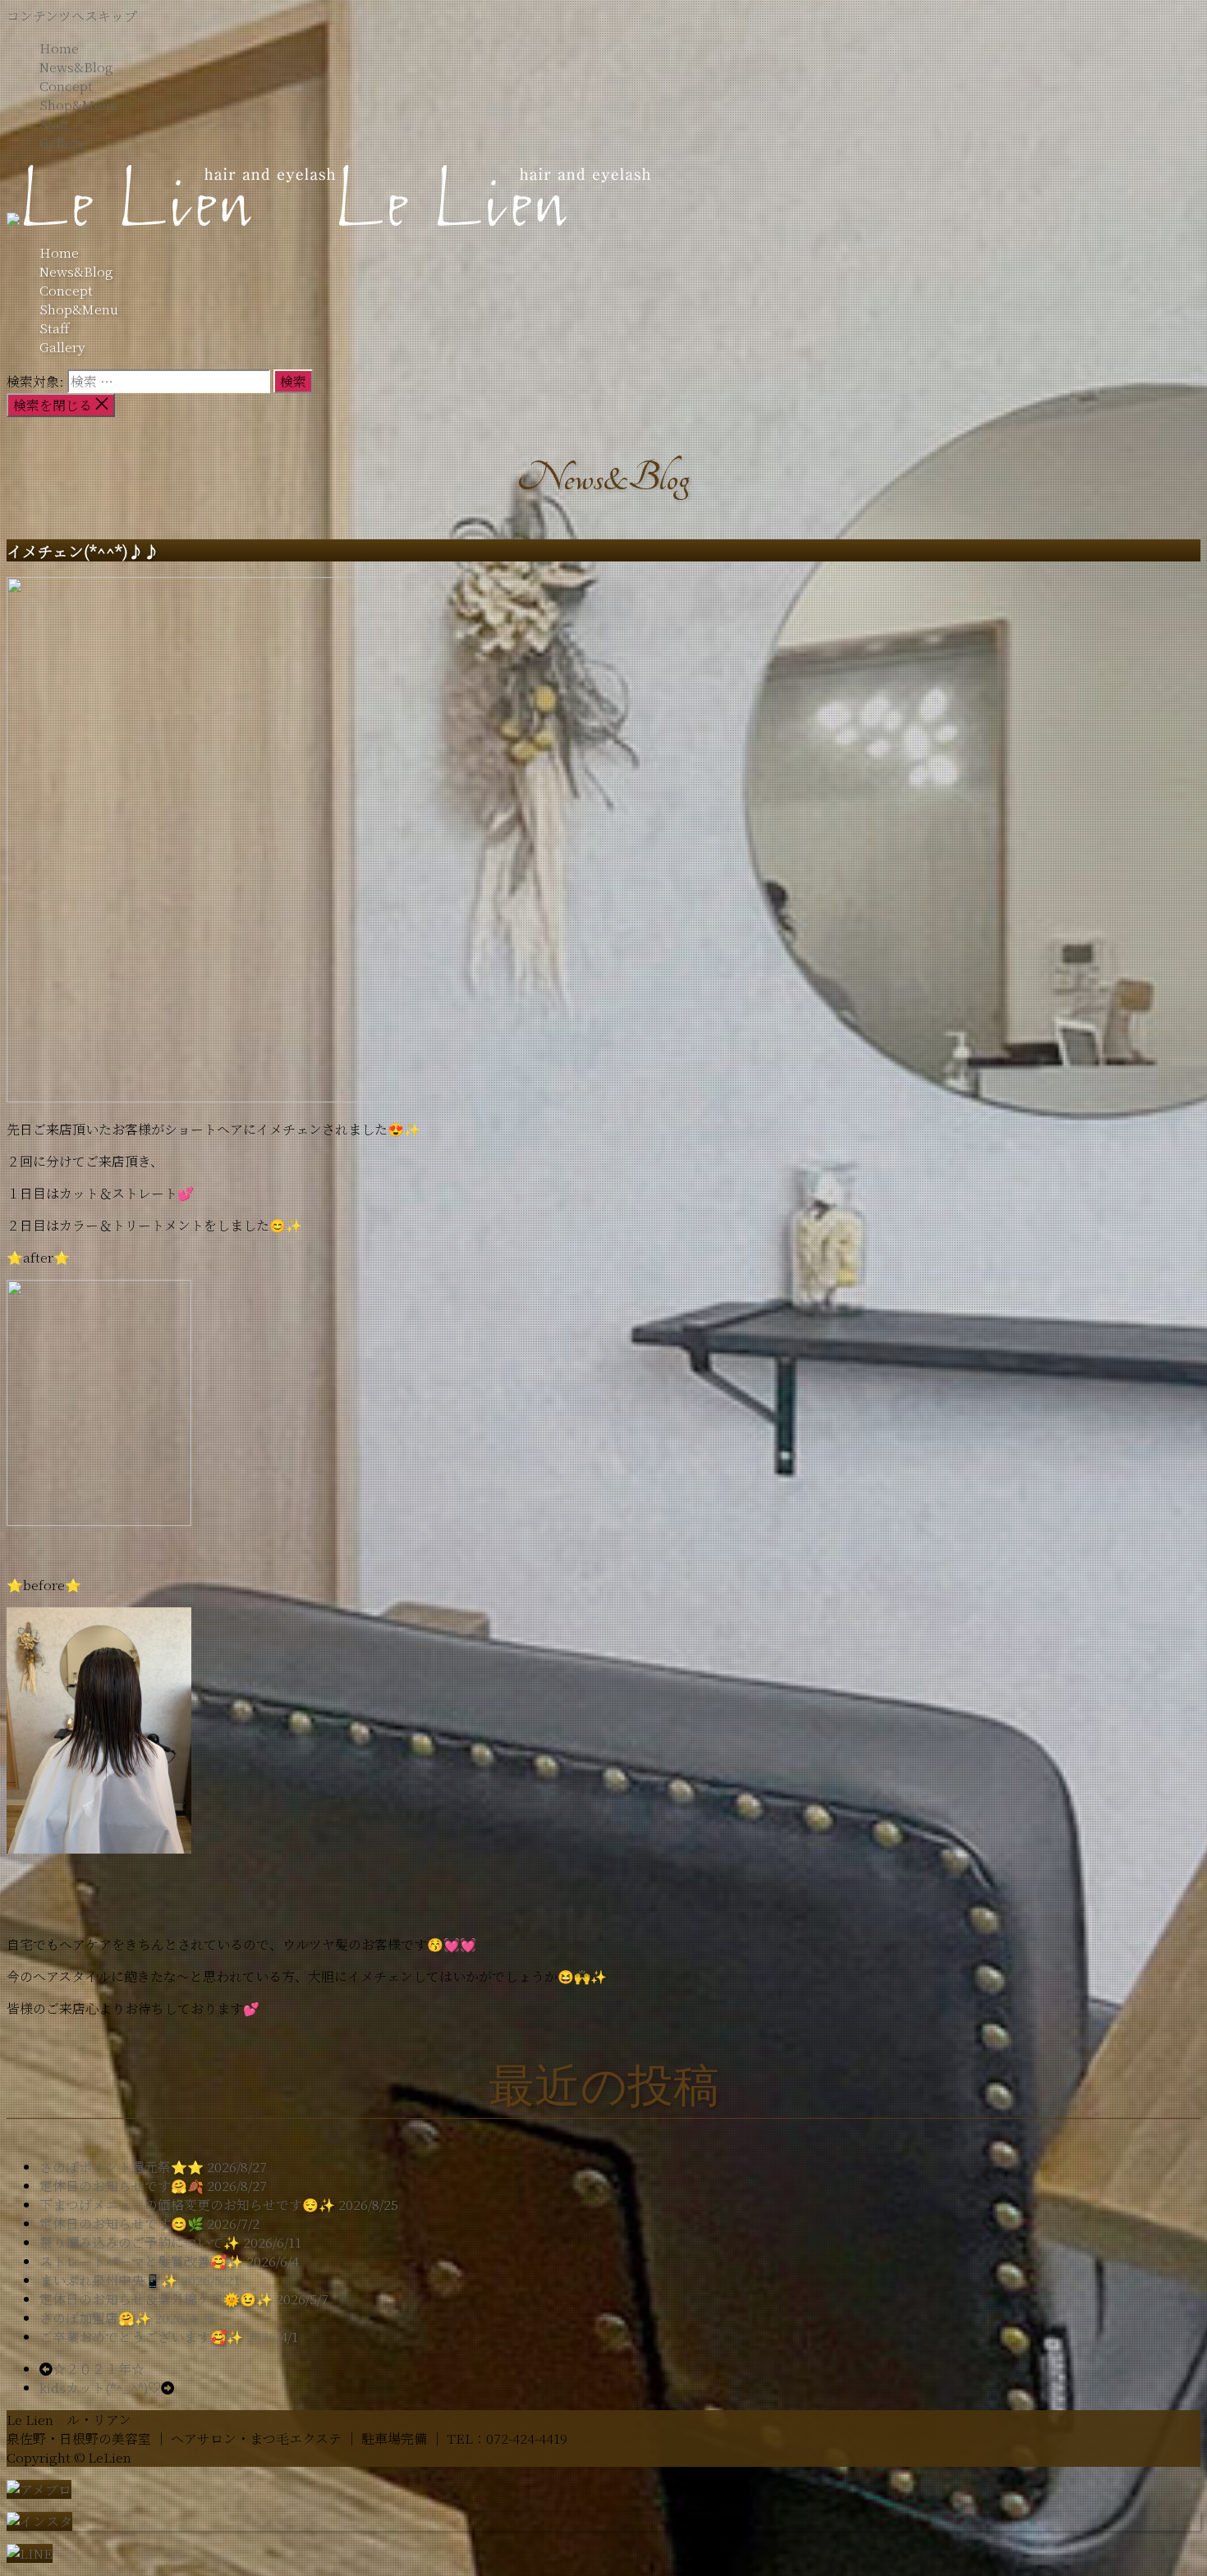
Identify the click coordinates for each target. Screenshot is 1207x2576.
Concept (66, 86)
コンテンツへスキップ (72, 16)
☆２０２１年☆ (99, 2369)
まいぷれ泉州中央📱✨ (108, 2280)
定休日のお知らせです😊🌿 (122, 2223)
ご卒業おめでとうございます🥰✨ (141, 2337)
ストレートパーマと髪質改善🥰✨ (141, 2261)
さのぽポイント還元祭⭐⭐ (122, 2167)
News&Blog (76, 67)
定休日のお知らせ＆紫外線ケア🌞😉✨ (156, 2299)
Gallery (62, 142)
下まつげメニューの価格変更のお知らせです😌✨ (187, 2205)
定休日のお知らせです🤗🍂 (122, 2186)
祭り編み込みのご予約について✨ (140, 2242)
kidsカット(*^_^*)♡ (100, 2388)
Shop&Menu (79, 105)
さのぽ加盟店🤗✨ (95, 2318)
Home (59, 48)
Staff (54, 124)
